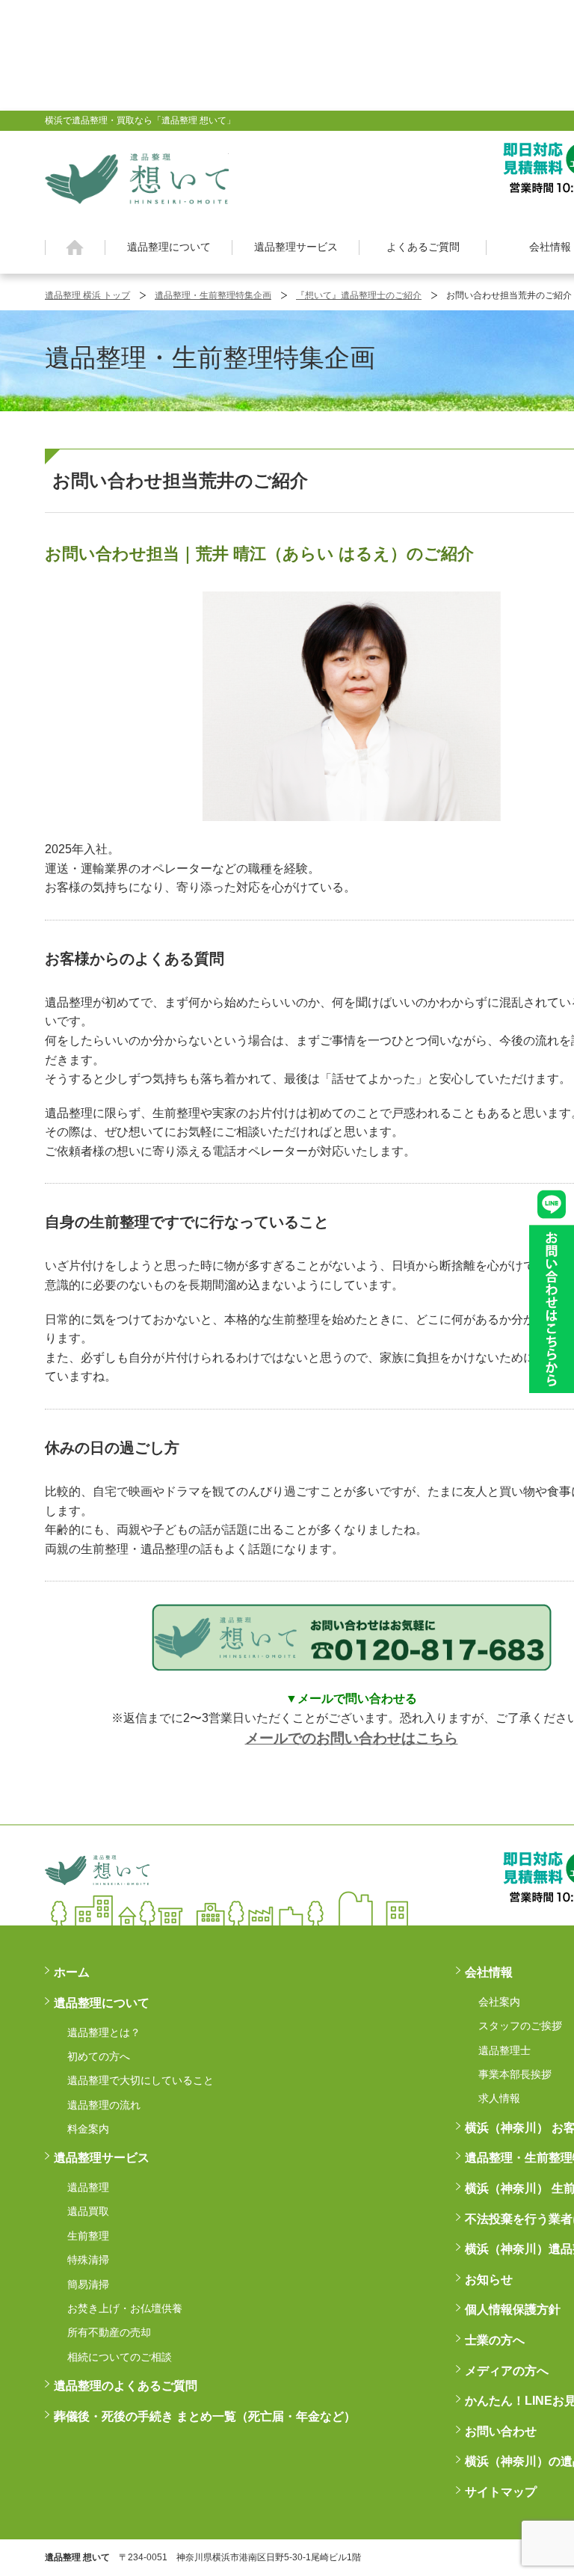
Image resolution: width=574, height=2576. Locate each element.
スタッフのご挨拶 (520, 2026)
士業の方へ (495, 2340)
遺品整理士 (504, 2050)
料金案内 (88, 2129)
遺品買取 (88, 2211)
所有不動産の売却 (109, 2332)
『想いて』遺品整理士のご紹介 (359, 295)
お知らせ (489, 2280)
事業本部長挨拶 (515, 2074)
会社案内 (499, 2002)
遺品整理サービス (296, 247)
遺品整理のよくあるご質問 (126, 2386)
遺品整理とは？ (104, 2032)
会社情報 (489, 1972)
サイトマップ (501, 2492)
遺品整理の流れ (104, 2105)
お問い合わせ (501, 2431)
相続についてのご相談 (120, 2357)
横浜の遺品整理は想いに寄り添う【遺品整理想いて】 (137, 176)
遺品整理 (88, 2187)
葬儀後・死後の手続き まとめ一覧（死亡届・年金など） (205, 2416)
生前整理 (88, 2236)
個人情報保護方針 (513, 2309)
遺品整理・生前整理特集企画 (213, 295)
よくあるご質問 (423, 247)
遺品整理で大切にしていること (141, 2080)
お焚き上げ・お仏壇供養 (125, 2308)
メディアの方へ (507, 2371)
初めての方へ (99, 2056)
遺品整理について (169, 247)
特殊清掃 (88, 2260)
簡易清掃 (88, 2284)
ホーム (75, 248)
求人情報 (499, 2098)
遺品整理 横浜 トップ (87, 295)
